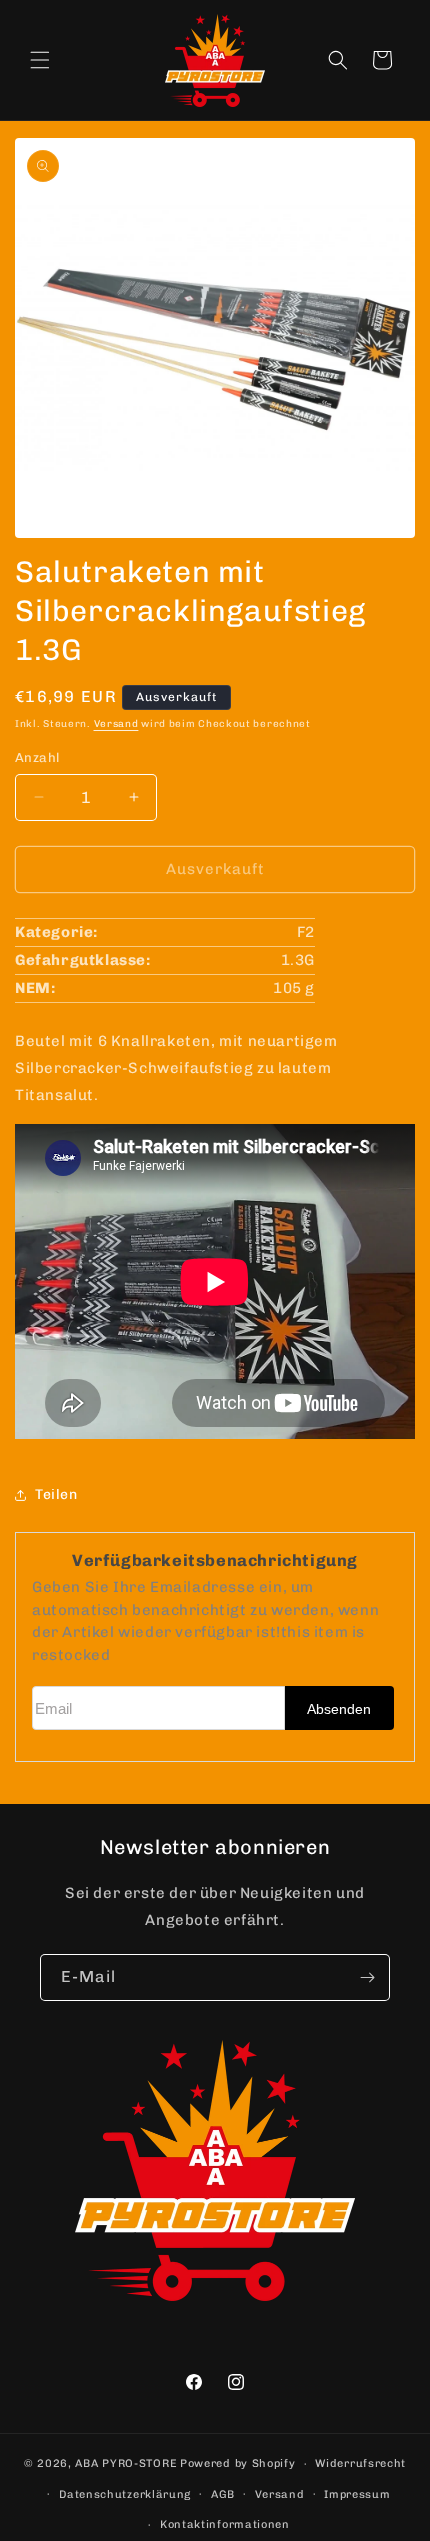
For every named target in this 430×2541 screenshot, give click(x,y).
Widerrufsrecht (360, 2463)
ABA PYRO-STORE (126, 2463)
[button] (40, 60)
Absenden (339, 1709)
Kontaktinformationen (225, 2524)
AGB (223, 2494)
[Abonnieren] (367, 1977)
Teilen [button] (56, 1494)
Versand (116, 724)
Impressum (357, 2494)
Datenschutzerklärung (125, 2494)
